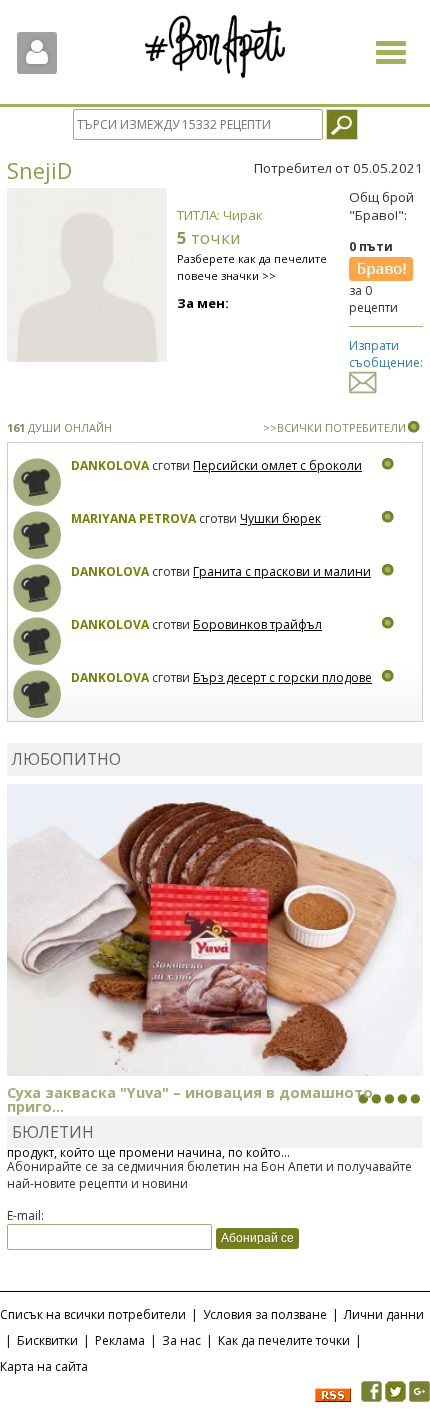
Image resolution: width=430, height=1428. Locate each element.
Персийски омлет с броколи (277, 465)
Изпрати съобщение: (386, 354)
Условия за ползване (265, 1314)
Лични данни (384, 1314)
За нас (181, 1340)
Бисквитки (47, 1340)
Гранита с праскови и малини (282, 571)
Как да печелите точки (284, 1340)
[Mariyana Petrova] (37, 535)
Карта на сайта (44, 1366)
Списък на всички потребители (93, 1314)
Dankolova (110, 465)
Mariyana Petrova (133, 518)
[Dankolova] (37, 482)
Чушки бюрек (280, 518)
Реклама (120, 1340)
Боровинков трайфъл (257, 624)
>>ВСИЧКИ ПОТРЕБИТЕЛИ (334, 427)
